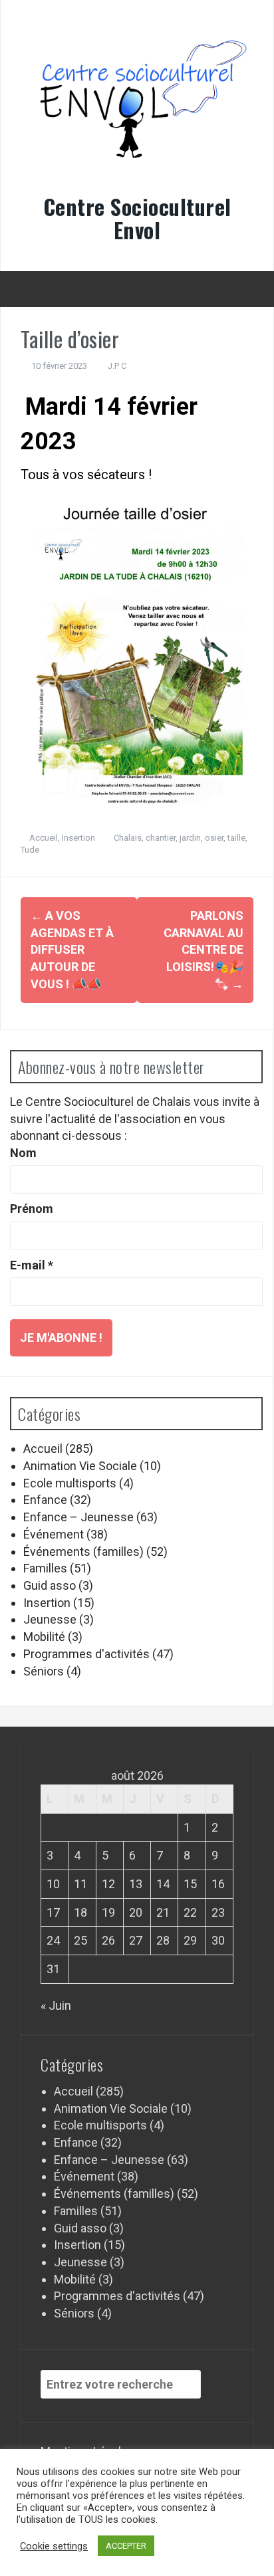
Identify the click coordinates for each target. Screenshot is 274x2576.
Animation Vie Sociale (80, 1466)
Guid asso (50, 1585)
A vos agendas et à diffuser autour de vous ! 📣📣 (72, 950)
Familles (45, 1568)
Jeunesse (50, 1619)
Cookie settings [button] (54, 2546)
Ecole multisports (70, 1483)
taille (236, 838)
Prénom (32, 1209)
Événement (54, 1534)
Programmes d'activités (86, 1654)
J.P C (117, 366)
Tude (30, 850)
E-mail (32, 1265)
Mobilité (44, 1637)
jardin (190, 838)
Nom (23, 1153)
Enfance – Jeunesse (78, 1517)
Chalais (128, 838)
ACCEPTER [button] (126, 2546)
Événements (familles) (83, 1552)
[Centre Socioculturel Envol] (137, 107)
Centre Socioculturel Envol (137, 218)
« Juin (56, 2005)
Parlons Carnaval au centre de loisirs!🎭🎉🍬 (204, 950)
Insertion (78, 838)
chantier (161, 838)
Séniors (44, 1671)
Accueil (44, 838)
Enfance (45, 1500)
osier (214, 838)
